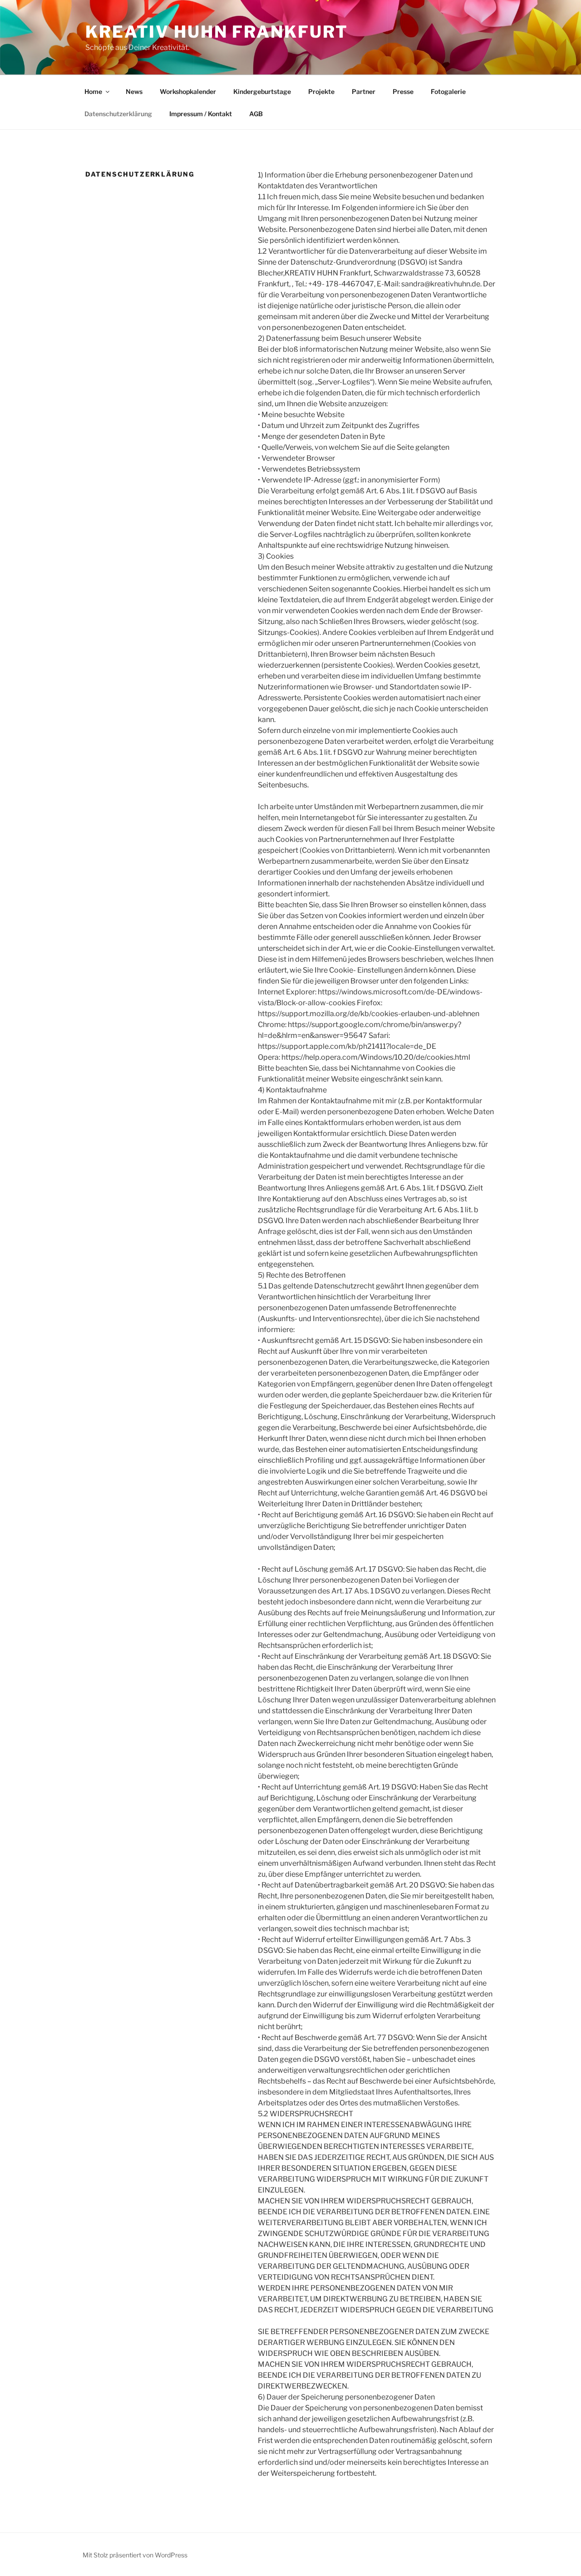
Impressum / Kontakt (201, 114)
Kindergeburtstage (262, 91)
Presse (403, 91)
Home (93, 91)
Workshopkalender (188, 91)
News (134, 91)
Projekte (321, 91)
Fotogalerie (448, 91)
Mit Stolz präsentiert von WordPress (135, 2555)
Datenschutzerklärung (118, 114)
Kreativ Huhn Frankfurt (217, 32)
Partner (364, 91)
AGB (256, 114)
